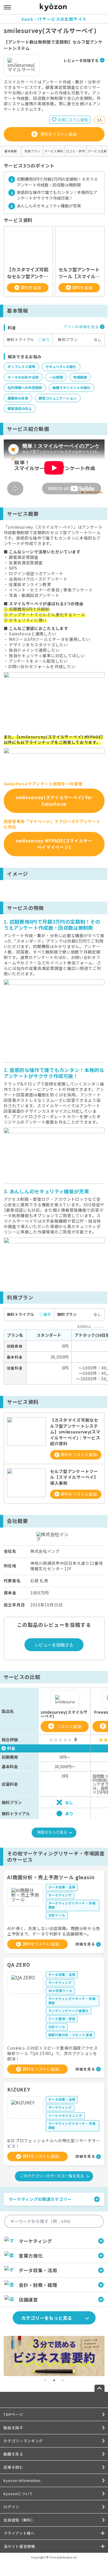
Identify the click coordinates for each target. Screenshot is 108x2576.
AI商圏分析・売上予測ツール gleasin (51, 1877)
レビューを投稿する (81, 60)
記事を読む (13, 2467)
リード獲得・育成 (62, 2019)
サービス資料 (54, 151)
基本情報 (11, 151)
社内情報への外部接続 (25, 387)
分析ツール (57, 1915)
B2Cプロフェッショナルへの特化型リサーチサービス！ (54, 2143)
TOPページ (13, 2414)
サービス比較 (97, 151)
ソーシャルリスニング (65, 2115)
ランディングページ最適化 (69, 2011)
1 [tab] (46, 2380)
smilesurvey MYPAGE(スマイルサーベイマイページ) (54, 844)
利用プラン (32, 151)
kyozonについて (18, 2494)
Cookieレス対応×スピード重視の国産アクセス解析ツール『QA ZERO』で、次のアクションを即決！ (53, 2053)
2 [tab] (54, 2380)
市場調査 (80, 377)
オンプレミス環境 (21, 366)
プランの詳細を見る (81, 327)
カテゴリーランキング (23, 2441)
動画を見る (13, 2454)
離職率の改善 (18, 398)
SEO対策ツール (60, 1991)
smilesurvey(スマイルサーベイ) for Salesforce (54, 801)
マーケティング (60, 1895)
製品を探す (13, 2428)
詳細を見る (85, 1944)
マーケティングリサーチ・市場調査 (72, 1905)
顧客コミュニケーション (58, 398)
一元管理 (56, 377)
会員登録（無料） (19, 2520)
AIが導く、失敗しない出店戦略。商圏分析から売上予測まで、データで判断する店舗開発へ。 (54, 1931)
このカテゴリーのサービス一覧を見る (52, 2176)
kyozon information (22, 2480)
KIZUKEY (19, 2089)
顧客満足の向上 (20, 408)
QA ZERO (19, 1965)
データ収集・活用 (62, 1887)
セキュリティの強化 (61, 366)
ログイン (11, 2507)
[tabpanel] (54, 2356)
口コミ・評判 (76, 151)
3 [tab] (63, 2380)
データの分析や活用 (23, 377)
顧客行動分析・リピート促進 (70, 2035)
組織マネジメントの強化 (71, 387)
